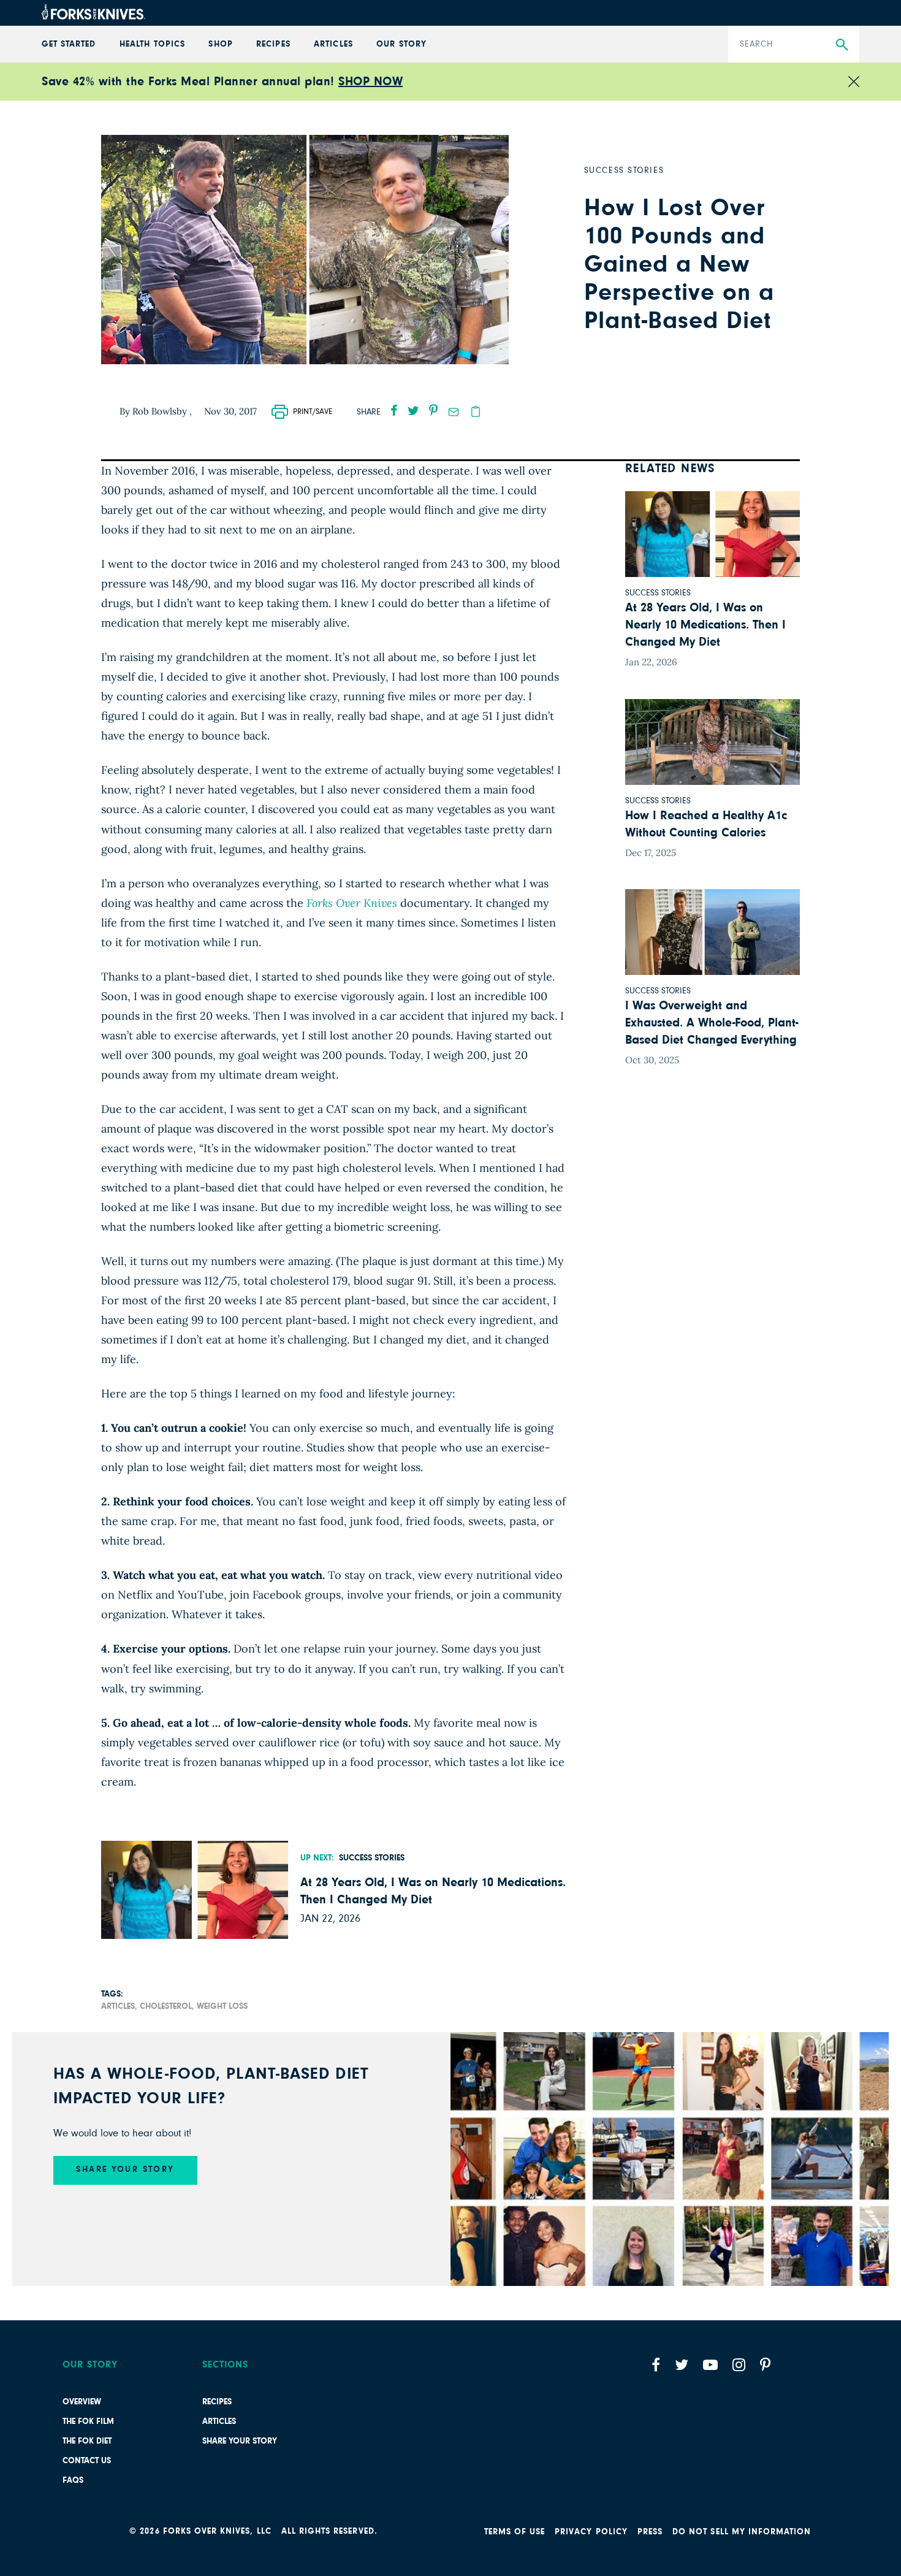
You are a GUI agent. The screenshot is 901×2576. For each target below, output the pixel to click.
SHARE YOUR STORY (125, 2169)
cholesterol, (167, 2006)
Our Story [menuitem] (401, 44)
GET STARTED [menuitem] (69, 44)
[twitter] (413, 410)
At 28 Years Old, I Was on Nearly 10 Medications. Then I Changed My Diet (433, 1891)
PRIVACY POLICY (591, 2532)
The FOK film (88, 2421)
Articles (219, 2421)
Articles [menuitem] (333, 44)
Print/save (313, 412)
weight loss (222, 2006)
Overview (82, 2402)
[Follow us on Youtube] (710, 2365)
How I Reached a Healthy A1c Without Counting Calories (706, 824)
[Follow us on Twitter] (682, 2365)
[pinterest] (433, 410)
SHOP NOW (371, 82)
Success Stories (372, 1858)
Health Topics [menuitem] (152, 44)
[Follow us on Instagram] (739, 2365)
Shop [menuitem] (220, 44)
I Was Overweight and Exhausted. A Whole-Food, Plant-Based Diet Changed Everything (712, 1023)
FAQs (73, 2480)
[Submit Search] (842, 45)
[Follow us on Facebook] (656, 2365)
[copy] (476, 411)
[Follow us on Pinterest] (765, 2365)
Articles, (119, 2006)
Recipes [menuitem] (273, 44)
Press (650, 2532)
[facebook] (394, 410)
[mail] (454, 412)
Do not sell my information (742, 2532)
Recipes (217, 2402)
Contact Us (87, 2461)
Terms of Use (515, 2532)
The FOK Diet (87, 2441)
